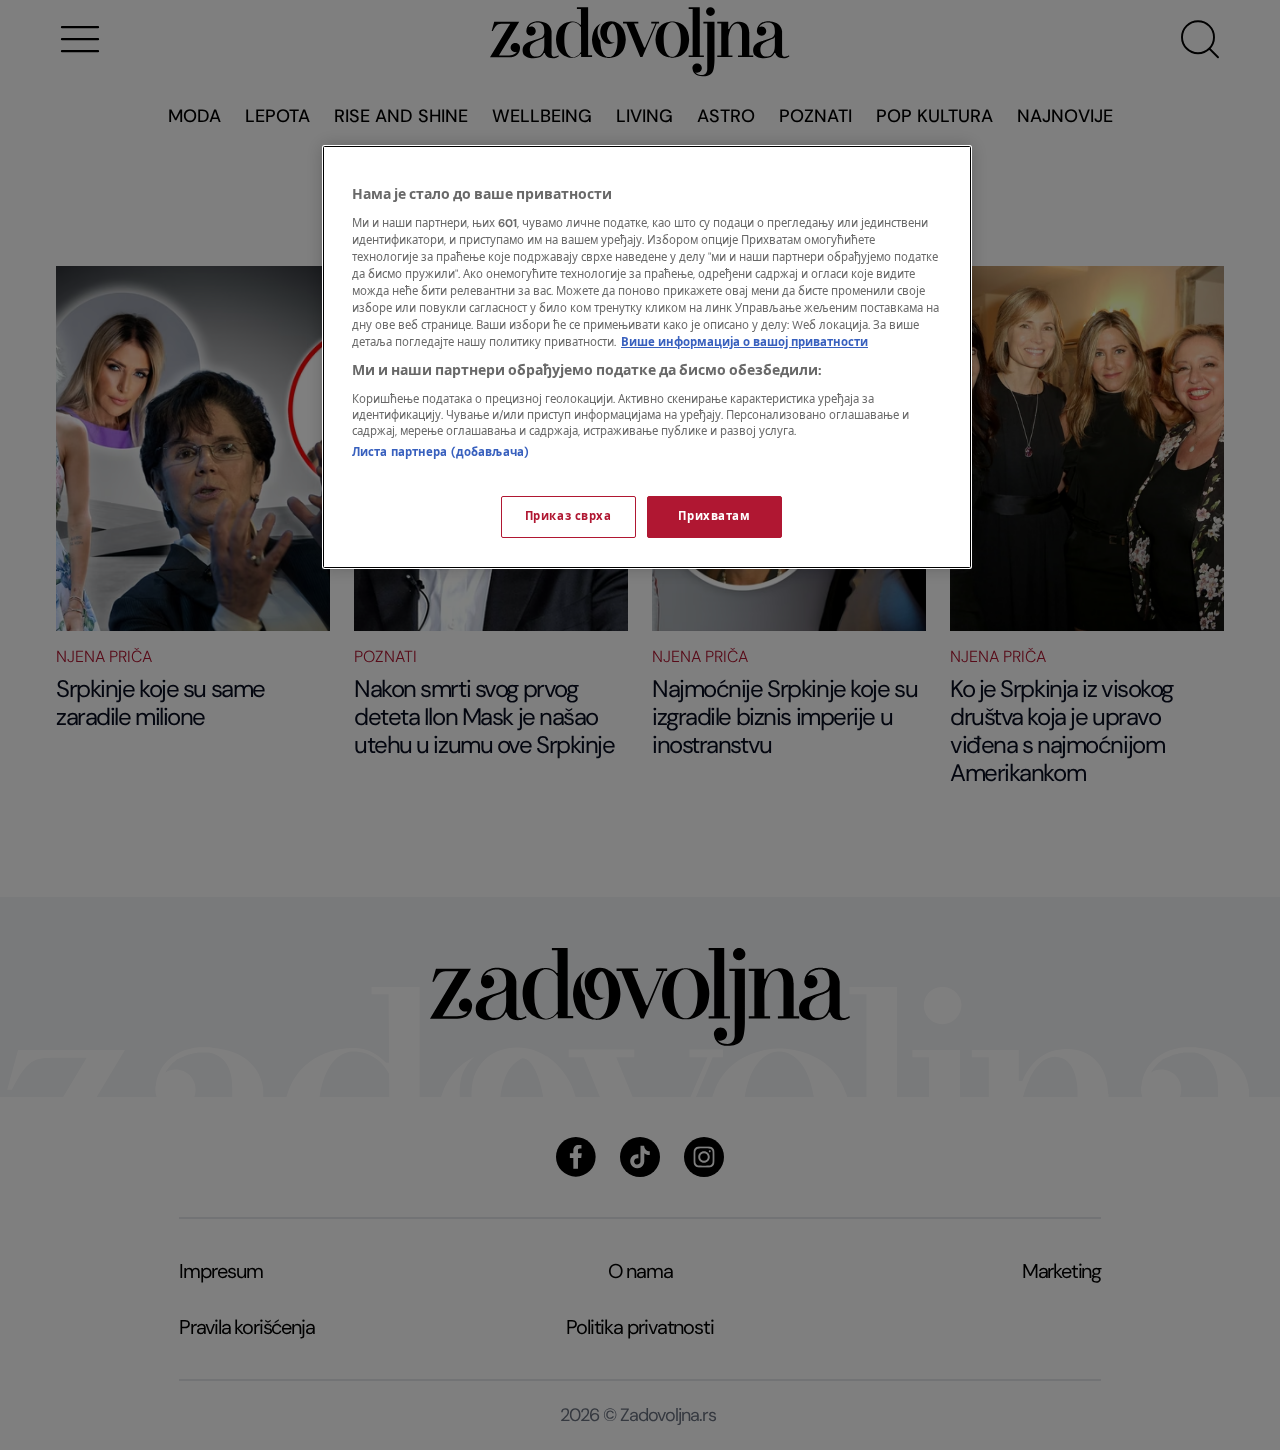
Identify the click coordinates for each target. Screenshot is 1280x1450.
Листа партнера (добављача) (440, 452)
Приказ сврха (568, 516)
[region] (647, 357)
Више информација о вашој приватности (744, 342)
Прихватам (714, 516)
